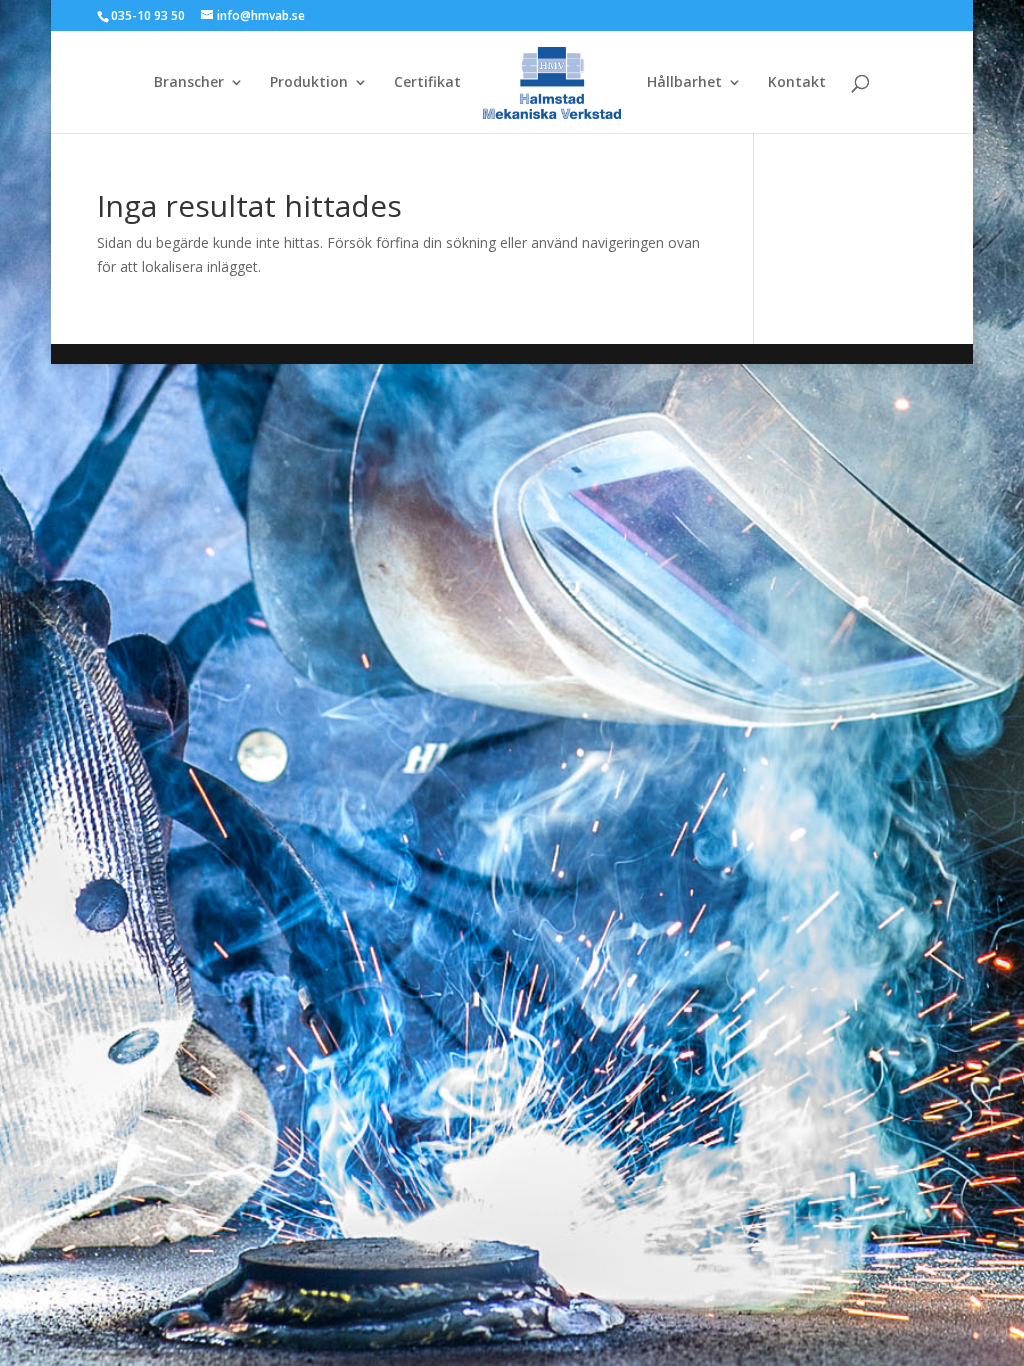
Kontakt (797, 83)
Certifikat (427, 83)
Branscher (189, 83)
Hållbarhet (684, 83)
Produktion (309, 83)
